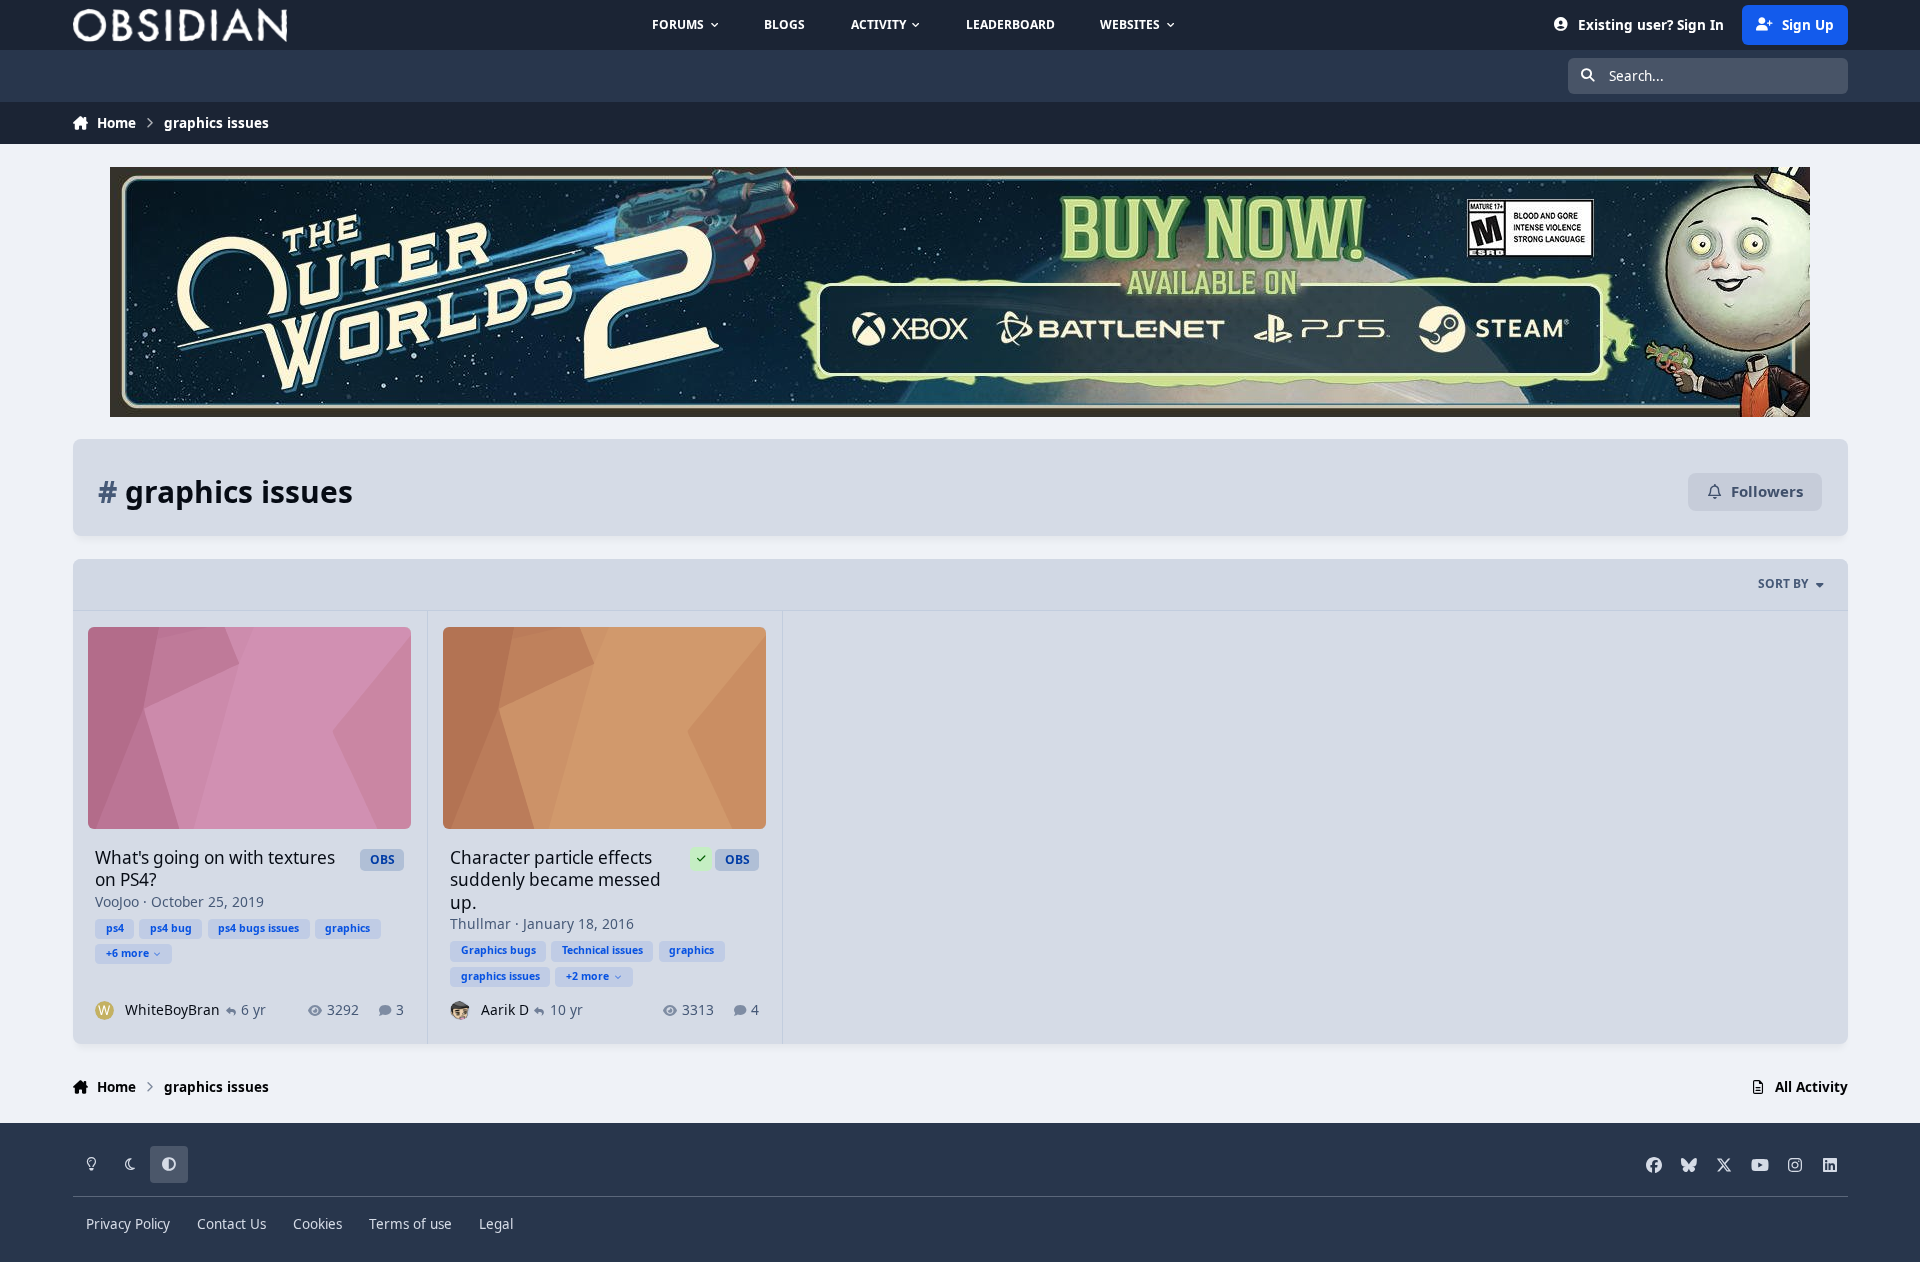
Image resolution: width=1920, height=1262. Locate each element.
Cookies (317, 1224)
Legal (496, 1224)
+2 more (587, 976)
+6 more (127, 953)
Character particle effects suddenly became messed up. (555, 880)
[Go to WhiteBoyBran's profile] (104, 1010)
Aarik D (505, 1009)
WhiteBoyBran (172, 1009)
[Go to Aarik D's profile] (459, 1010)
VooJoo (117, 901)
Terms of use (410, 1224)
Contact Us (231, 1224)
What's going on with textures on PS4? (215, 868)
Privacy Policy (128, 1224)
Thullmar (480, 923)
